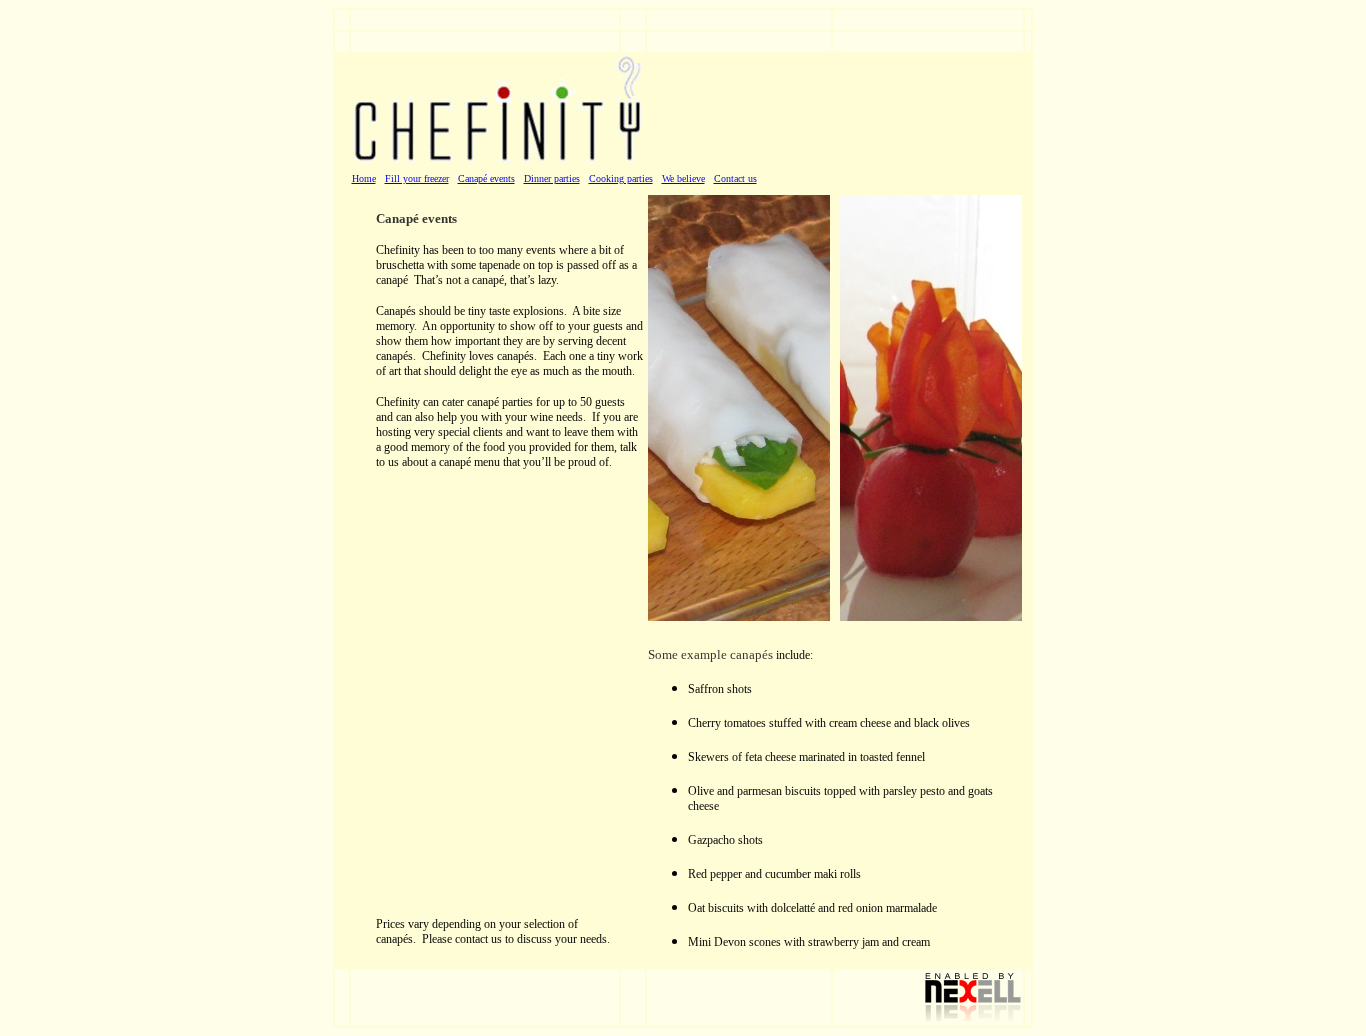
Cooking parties (621, 178)
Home (364, 178)
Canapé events (486, 178)
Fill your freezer (417, 178)
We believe (683, 178)
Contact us (735, 178)
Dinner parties (552, 178)
